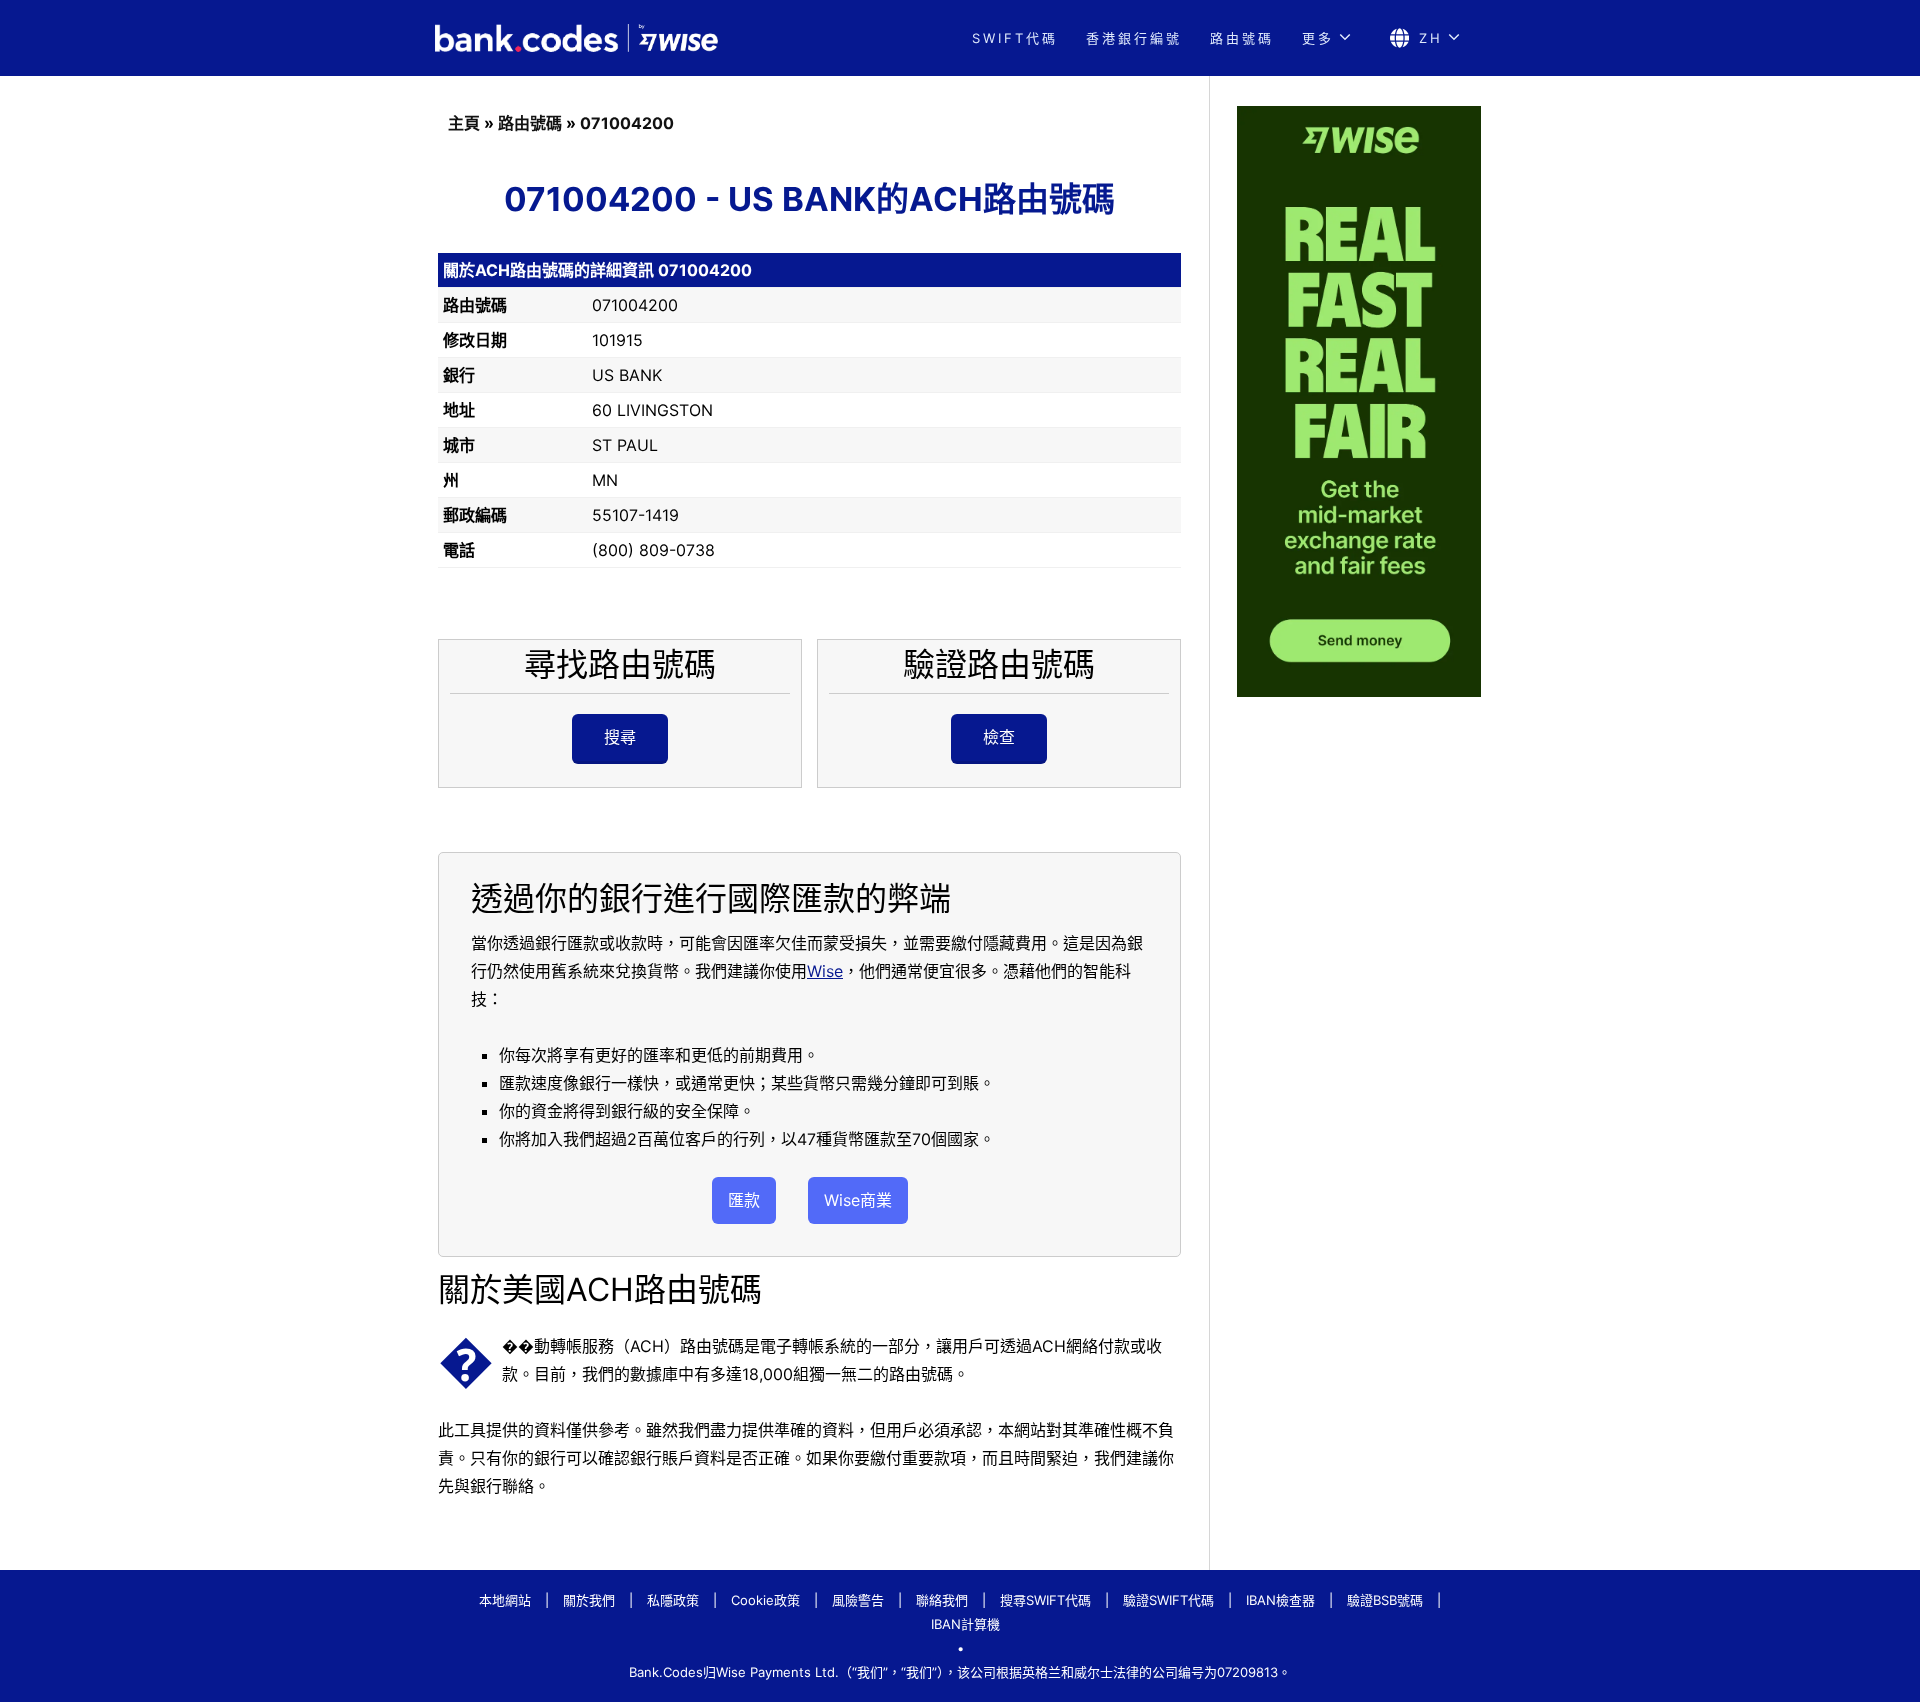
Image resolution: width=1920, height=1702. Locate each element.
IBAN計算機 (965, 1624)
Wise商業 (858, 1200)
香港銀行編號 (1134, 38)
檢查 (999, 737)
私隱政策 (673, 1600)
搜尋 (620, 737)
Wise (825, 971)
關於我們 (589, 1600)
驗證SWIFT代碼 (1168, 1600)
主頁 (464, 123)
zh (1431, 38)
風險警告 (858, 1600)
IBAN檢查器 (1280, 1600)
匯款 (744, 1200)
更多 (1318, 38)
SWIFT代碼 (1015, 38)
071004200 (627, 123)
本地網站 (505, 1600)
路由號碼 (1242, 38)
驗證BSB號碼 (1385, 1600)
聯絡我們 (942, 1600)
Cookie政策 (765, 1600)
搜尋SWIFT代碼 (1045, 1600)
